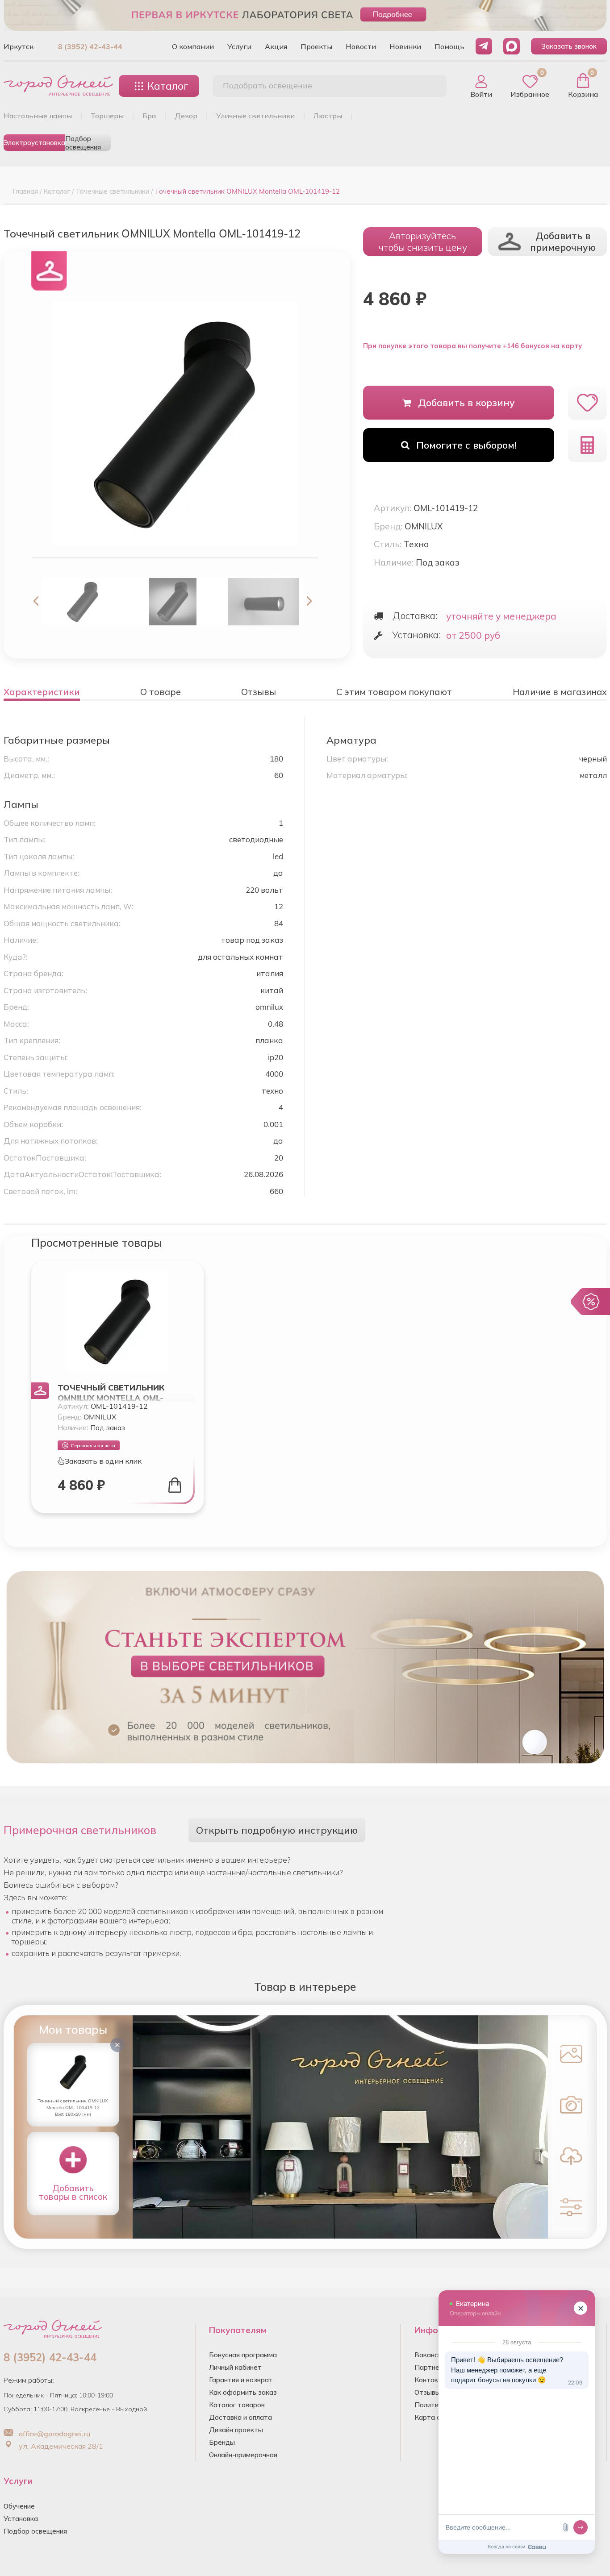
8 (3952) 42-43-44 (90, 46)
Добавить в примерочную (563, 241)
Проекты (316, 46)
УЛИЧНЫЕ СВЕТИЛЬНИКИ (255, 116)
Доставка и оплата (240, 2417)
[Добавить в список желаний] (587, 403)
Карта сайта (435, 2417)
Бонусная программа (243, 2355)
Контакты (431, 2380)
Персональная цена (93, 1446)
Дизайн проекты (236, 2430)
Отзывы (427, 2392)
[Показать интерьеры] (571, 2053)
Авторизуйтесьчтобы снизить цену (423, 241)
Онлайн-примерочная (243, 2455)
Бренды (222, 2442)
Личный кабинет (235, 2367)
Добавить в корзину (466, 403)
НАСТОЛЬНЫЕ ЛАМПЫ (38, 116)
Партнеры (431, 2367)
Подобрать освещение (267, 85)
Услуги (239, 46)
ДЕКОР (186, 116)
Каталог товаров (237, 2405)
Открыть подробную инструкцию (277, 1830)
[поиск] (430, 86)
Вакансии (430, 2355)
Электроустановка (34, 143)
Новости (361, 46)
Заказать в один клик (103, 1461)
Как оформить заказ (243, 2392)
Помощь (449, 46)
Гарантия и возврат (241, 2380)
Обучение (19, 2506)
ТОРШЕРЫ (107, 116)
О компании (193, 46)
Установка (21, 2519)
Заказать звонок (569, 46)
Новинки (405, 46)
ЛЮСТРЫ (328, 116)
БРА (149, 116)
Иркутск (19, 46)
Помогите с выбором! (466, 445)
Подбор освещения (83, 143)
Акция (276, 46)
